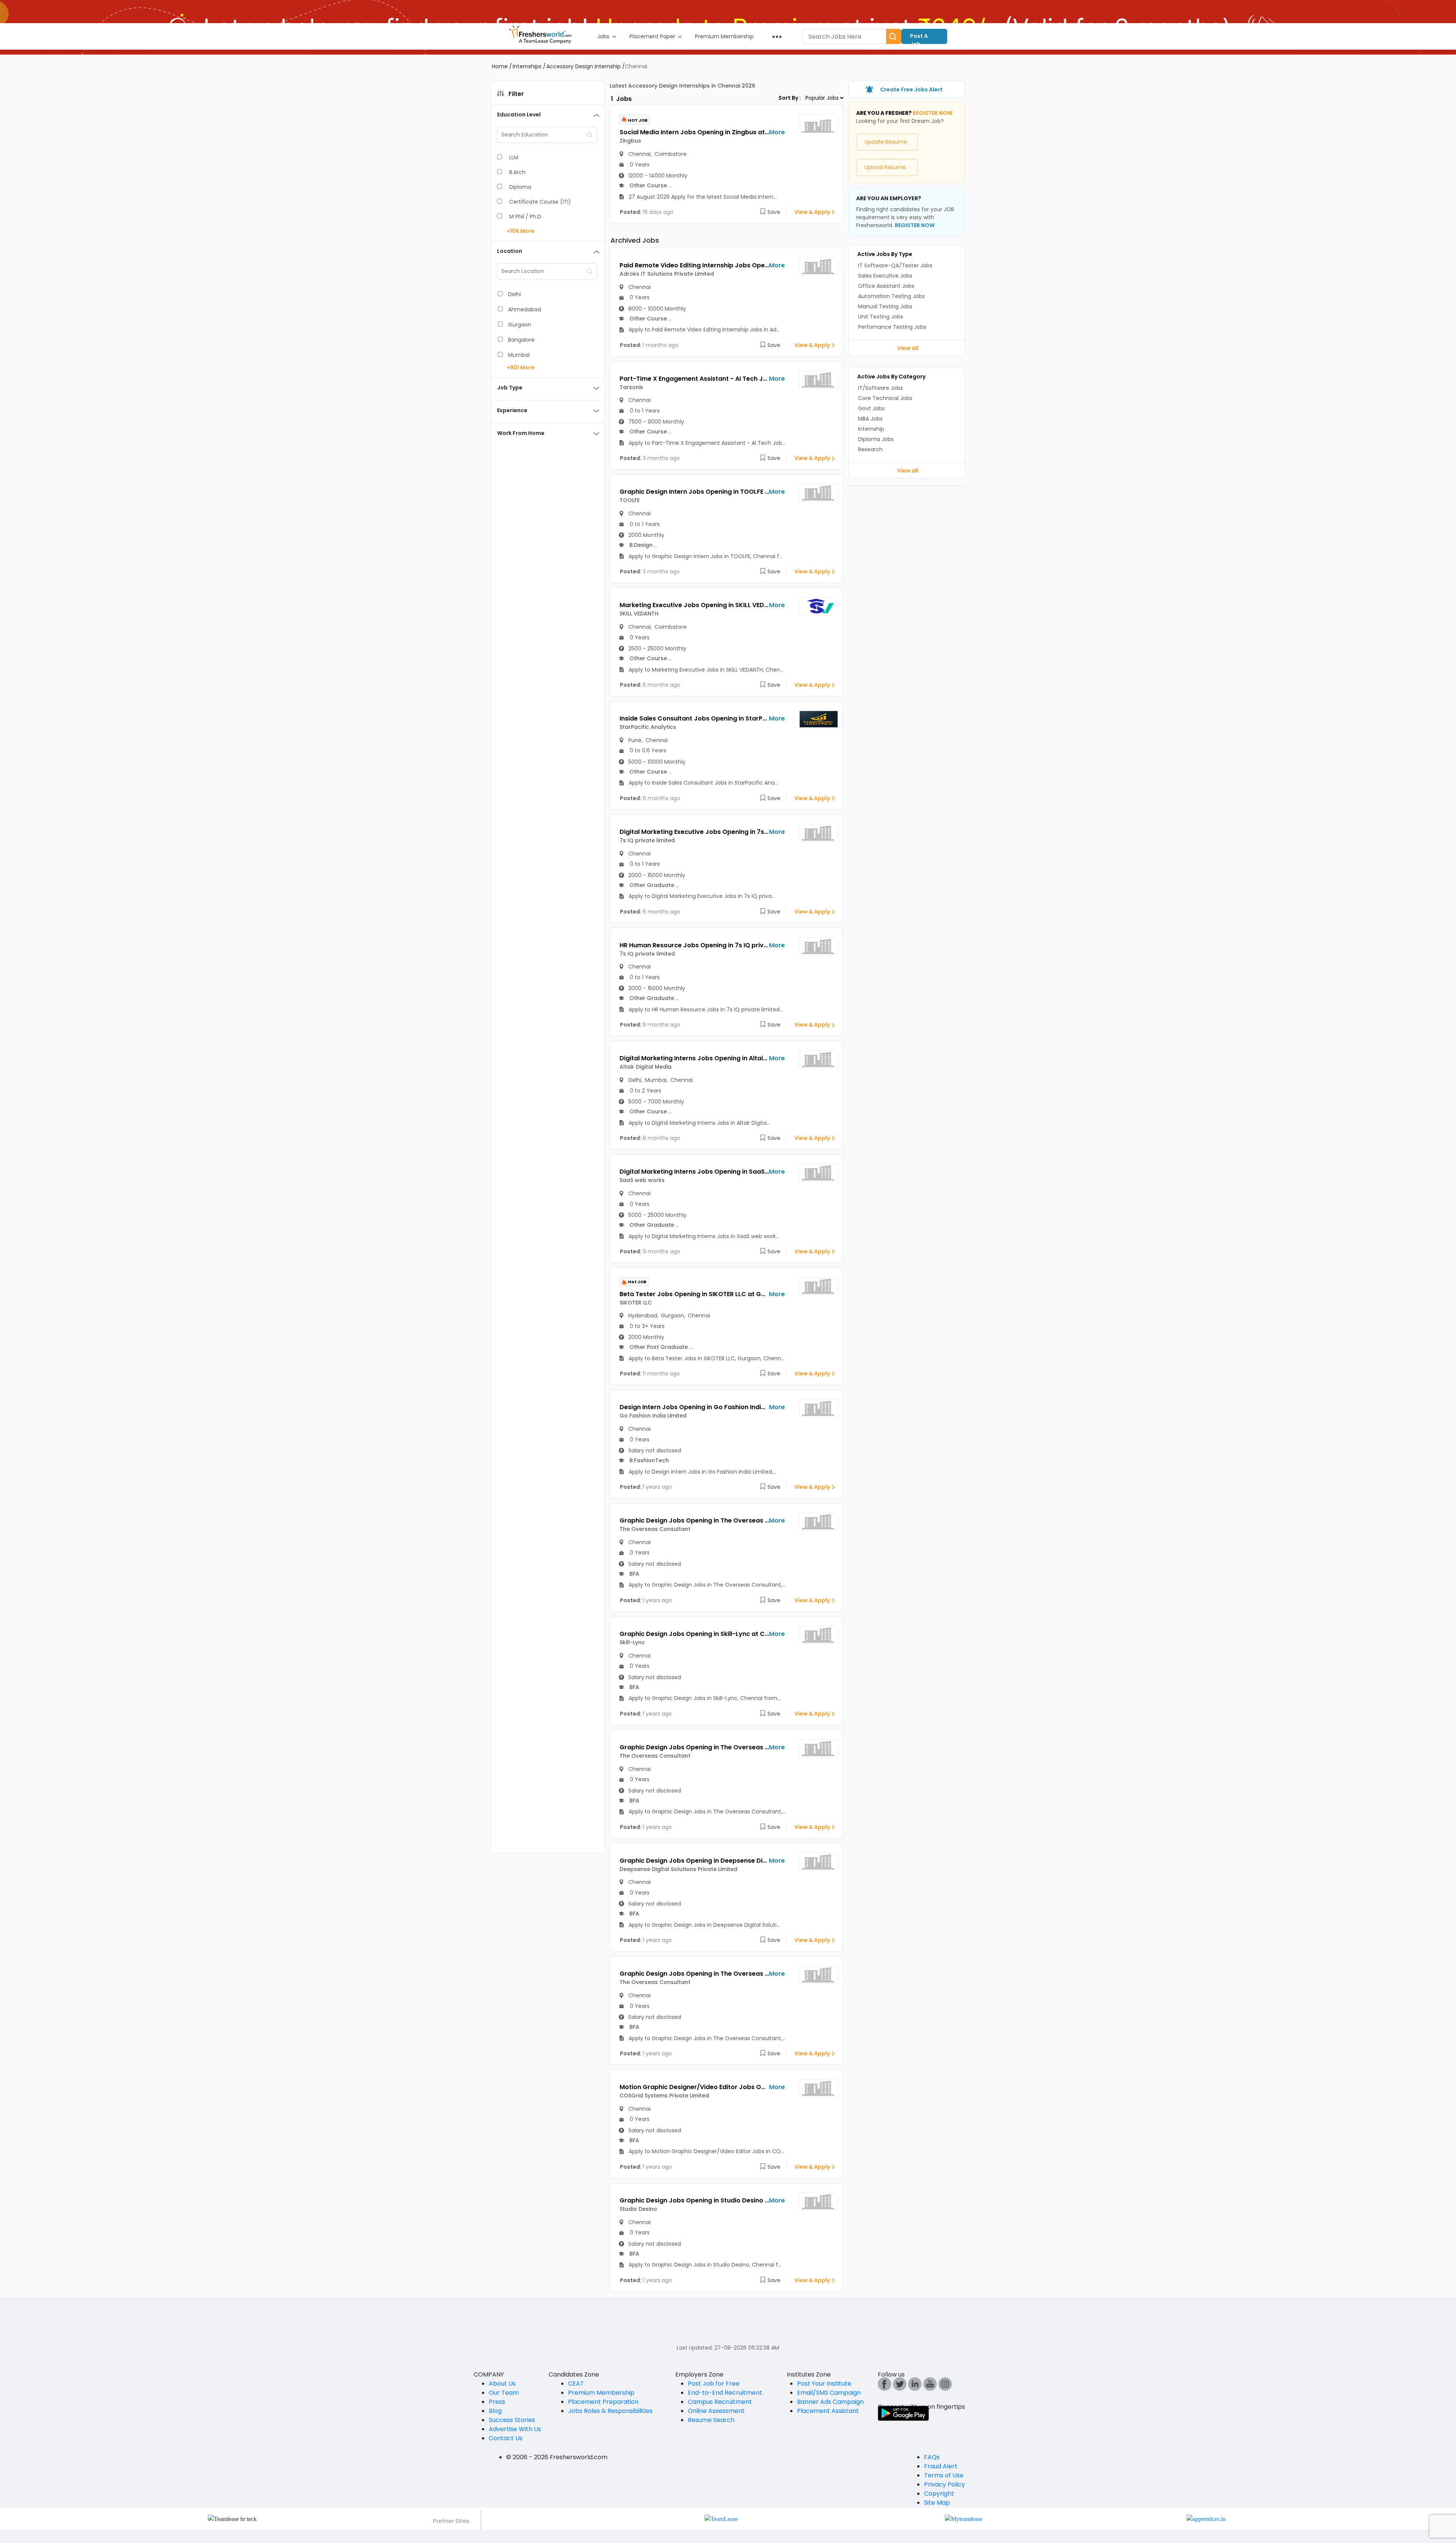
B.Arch (517, 172)
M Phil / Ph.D (525, 217)
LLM (514, 157)
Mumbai (519, 355)
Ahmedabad (525, 309)
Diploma (520, 187)
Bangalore (521, 340)
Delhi (515, 294)
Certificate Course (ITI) (540, 202)
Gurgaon (520, 325)
